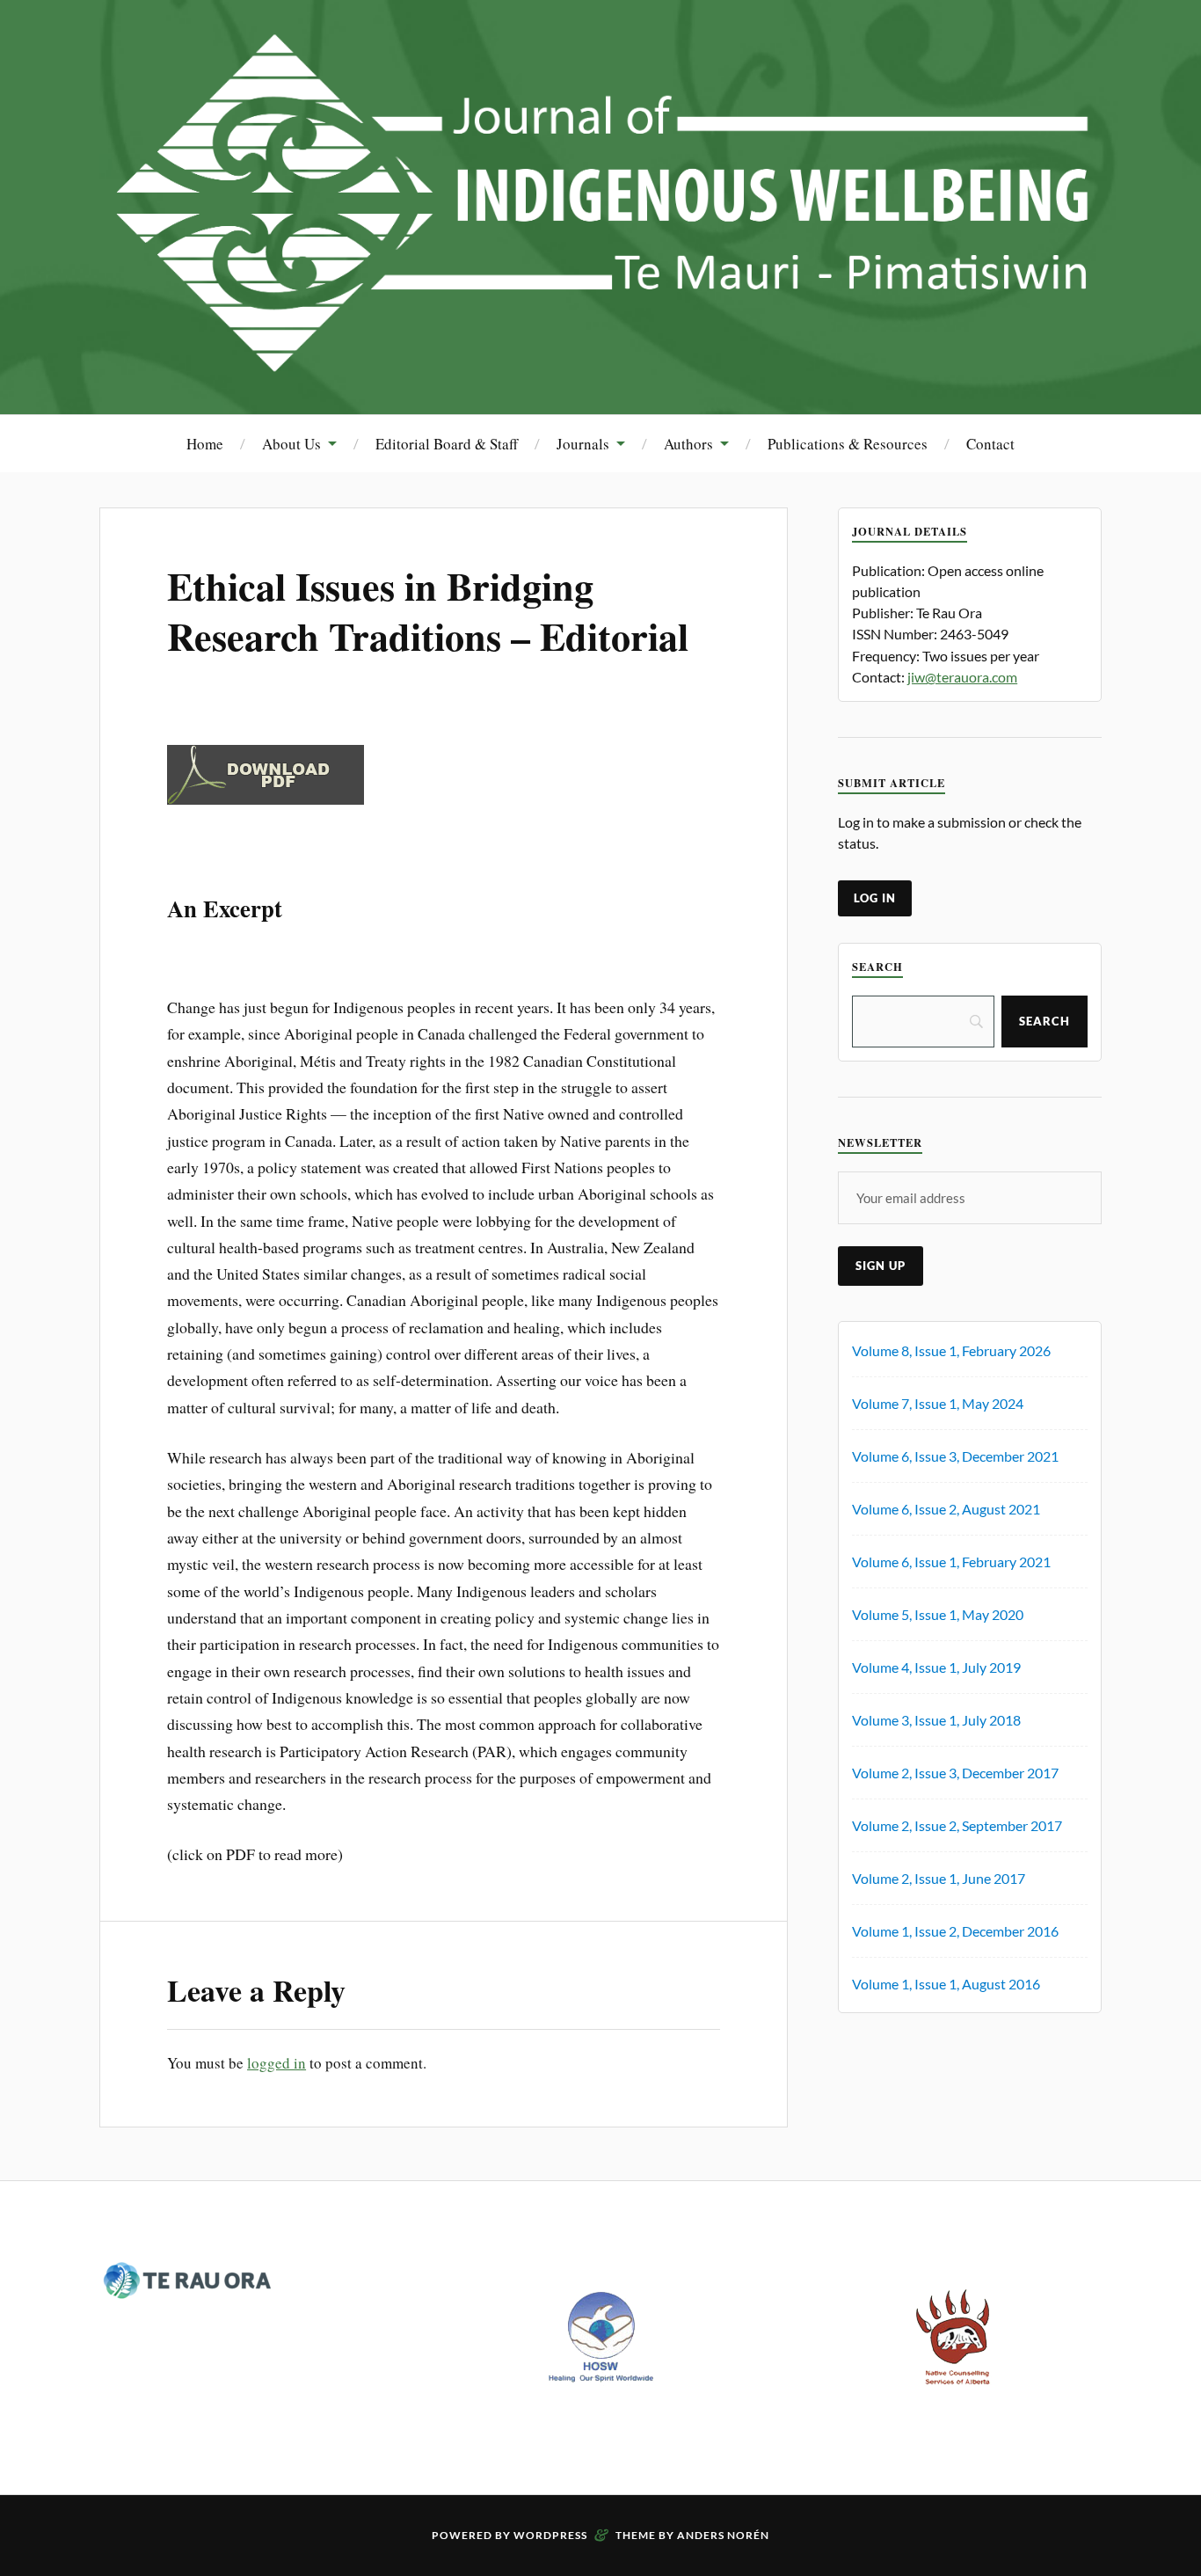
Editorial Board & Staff (447, 444)
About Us (291, 444)
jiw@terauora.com (962, 677)
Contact (990, 444)
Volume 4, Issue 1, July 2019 (936, 1667)
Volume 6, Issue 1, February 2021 (951, 1562)
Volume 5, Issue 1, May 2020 (938, 1614)
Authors (688, 444)
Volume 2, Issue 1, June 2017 (939, 1878)
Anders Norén (723, 2535)
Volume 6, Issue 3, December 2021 (955, 1456)
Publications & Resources (848, 444)
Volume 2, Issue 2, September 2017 (957, 1825)
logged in (277, 2063)
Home (205, 444)
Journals (583, 444)
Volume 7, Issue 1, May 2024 (938, 1403)
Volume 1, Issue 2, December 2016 (955, 1931)
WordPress (550, 2535)
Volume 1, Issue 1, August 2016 (946, 1984)
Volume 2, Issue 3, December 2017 (955, 1773)
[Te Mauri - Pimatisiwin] (600, 361)
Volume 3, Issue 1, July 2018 (936, 1720)
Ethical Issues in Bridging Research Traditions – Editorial (428, 611)
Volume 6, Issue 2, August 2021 (946, 1509)
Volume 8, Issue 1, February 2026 (951, 1350)
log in (875, 898)
